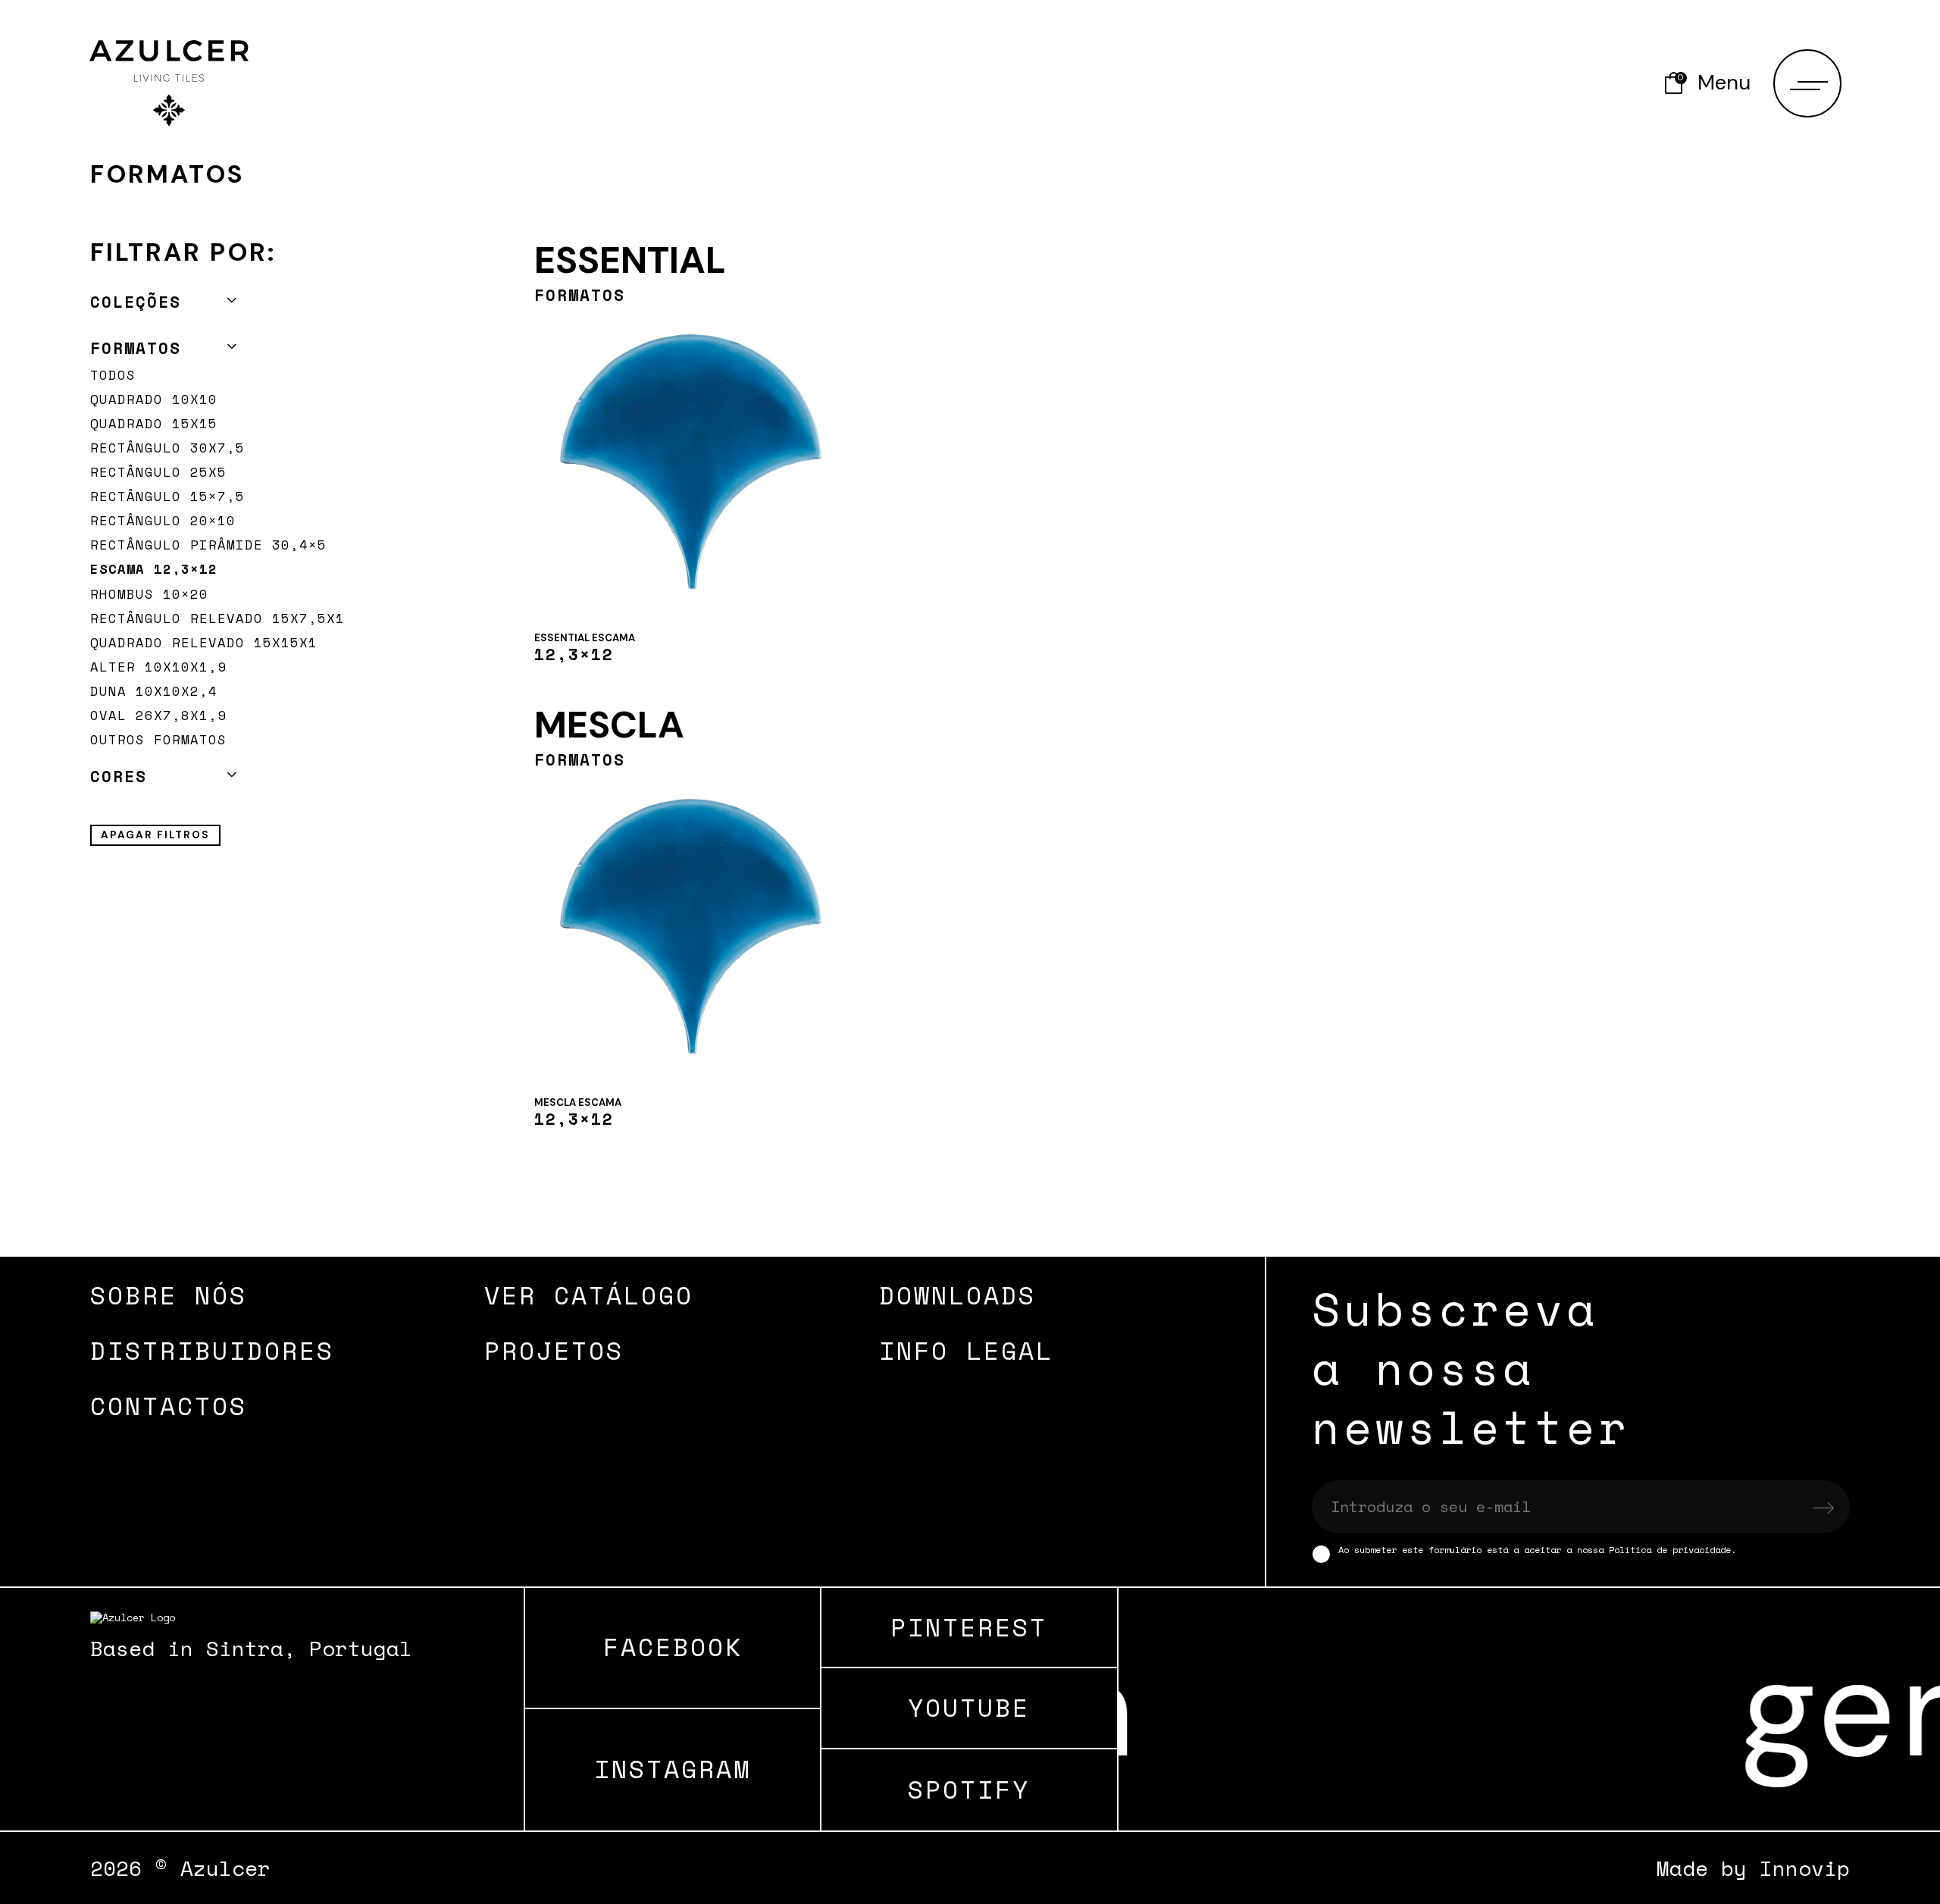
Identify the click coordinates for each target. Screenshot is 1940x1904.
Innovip (1805, 1868)
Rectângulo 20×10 (163, 520)
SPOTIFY (969, 1790)
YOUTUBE (969, 1708)
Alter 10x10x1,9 (158, 667)
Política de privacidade (1670, 1550)
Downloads (957, 1295)
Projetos (554, 1350)
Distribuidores (212, 1350)
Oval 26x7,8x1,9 (158, 715)
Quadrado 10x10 (154, 399)
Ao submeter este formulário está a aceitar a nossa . (1537, 1550)
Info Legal (966, 1350)
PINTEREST (969, 1628)
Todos (113, 375)
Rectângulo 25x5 (158, 472)
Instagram (673, 1769)
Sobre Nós (169, 1295)
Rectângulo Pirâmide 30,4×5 (208, 545)
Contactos (169, 1406)
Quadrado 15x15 (154, 423)
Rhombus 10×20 (149, 594)
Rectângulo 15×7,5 (167, 496)
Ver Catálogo (589, 1295)
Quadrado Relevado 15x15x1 (204, 642)
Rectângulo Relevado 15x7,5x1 (217, 618)
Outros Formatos (158, 739)
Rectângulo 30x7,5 (167, 448)
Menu (1724, 83)
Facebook (673, 1647)
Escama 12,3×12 (154, 569)
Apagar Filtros (155, 835)
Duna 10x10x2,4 (154, 691)
